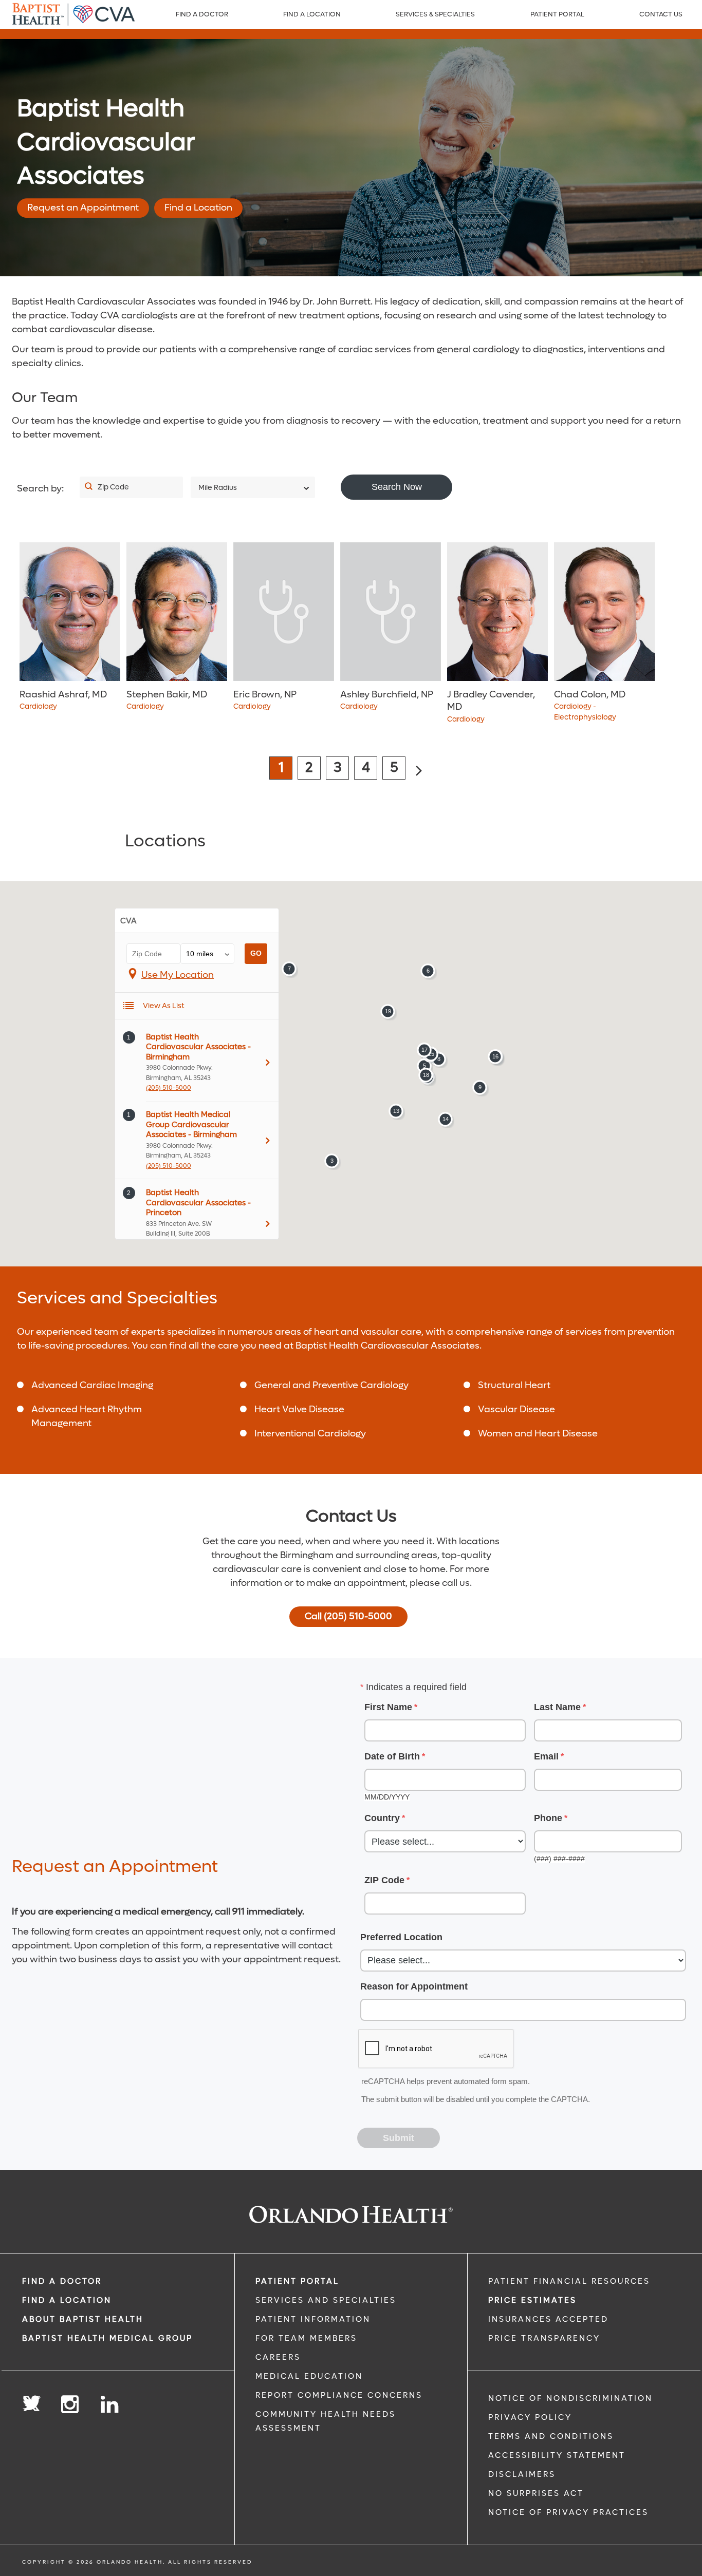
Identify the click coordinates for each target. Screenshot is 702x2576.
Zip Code (113, 487)
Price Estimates (532, 2300)
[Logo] (73, 14)
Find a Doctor (202, 14)
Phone (548, 1818)
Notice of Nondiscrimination (570, 2398)
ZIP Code (384, 1880)
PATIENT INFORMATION (313, 2319)
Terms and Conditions (551, 2436)
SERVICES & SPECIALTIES (435, 14)
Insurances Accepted (548, 2319)
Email (546, 1756)
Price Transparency (544, 2338)
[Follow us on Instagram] (71, 2405)
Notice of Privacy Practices (568, 2512)
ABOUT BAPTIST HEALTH (83, 2319)
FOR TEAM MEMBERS (306, 2338)
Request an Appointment (83, 208)
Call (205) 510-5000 (348, 1616)
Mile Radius (218, 488)
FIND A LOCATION (312, 14)
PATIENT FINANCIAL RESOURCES (569, 2281)
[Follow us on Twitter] (31, 2400)
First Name (388, 1707)
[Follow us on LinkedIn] (110, 2405)
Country (382, 1818)
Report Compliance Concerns (339, 2395)
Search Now (397, 487)
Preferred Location (401, 1937)
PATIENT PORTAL (557, 14)
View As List (164, 1006)
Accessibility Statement (557, 2455)
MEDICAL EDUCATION (309, 2376)
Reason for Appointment (414, 1986)
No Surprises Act (536, 2493)
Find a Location (198, 208)
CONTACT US (661, 14)
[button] (332, 1161)
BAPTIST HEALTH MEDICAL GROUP (107, 2338)
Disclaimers (522, 2474)
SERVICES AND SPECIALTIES (326, 2300)
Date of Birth (392, 1756)
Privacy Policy (530, 2417)
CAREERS (278, 2357)
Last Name (557, 1707)
